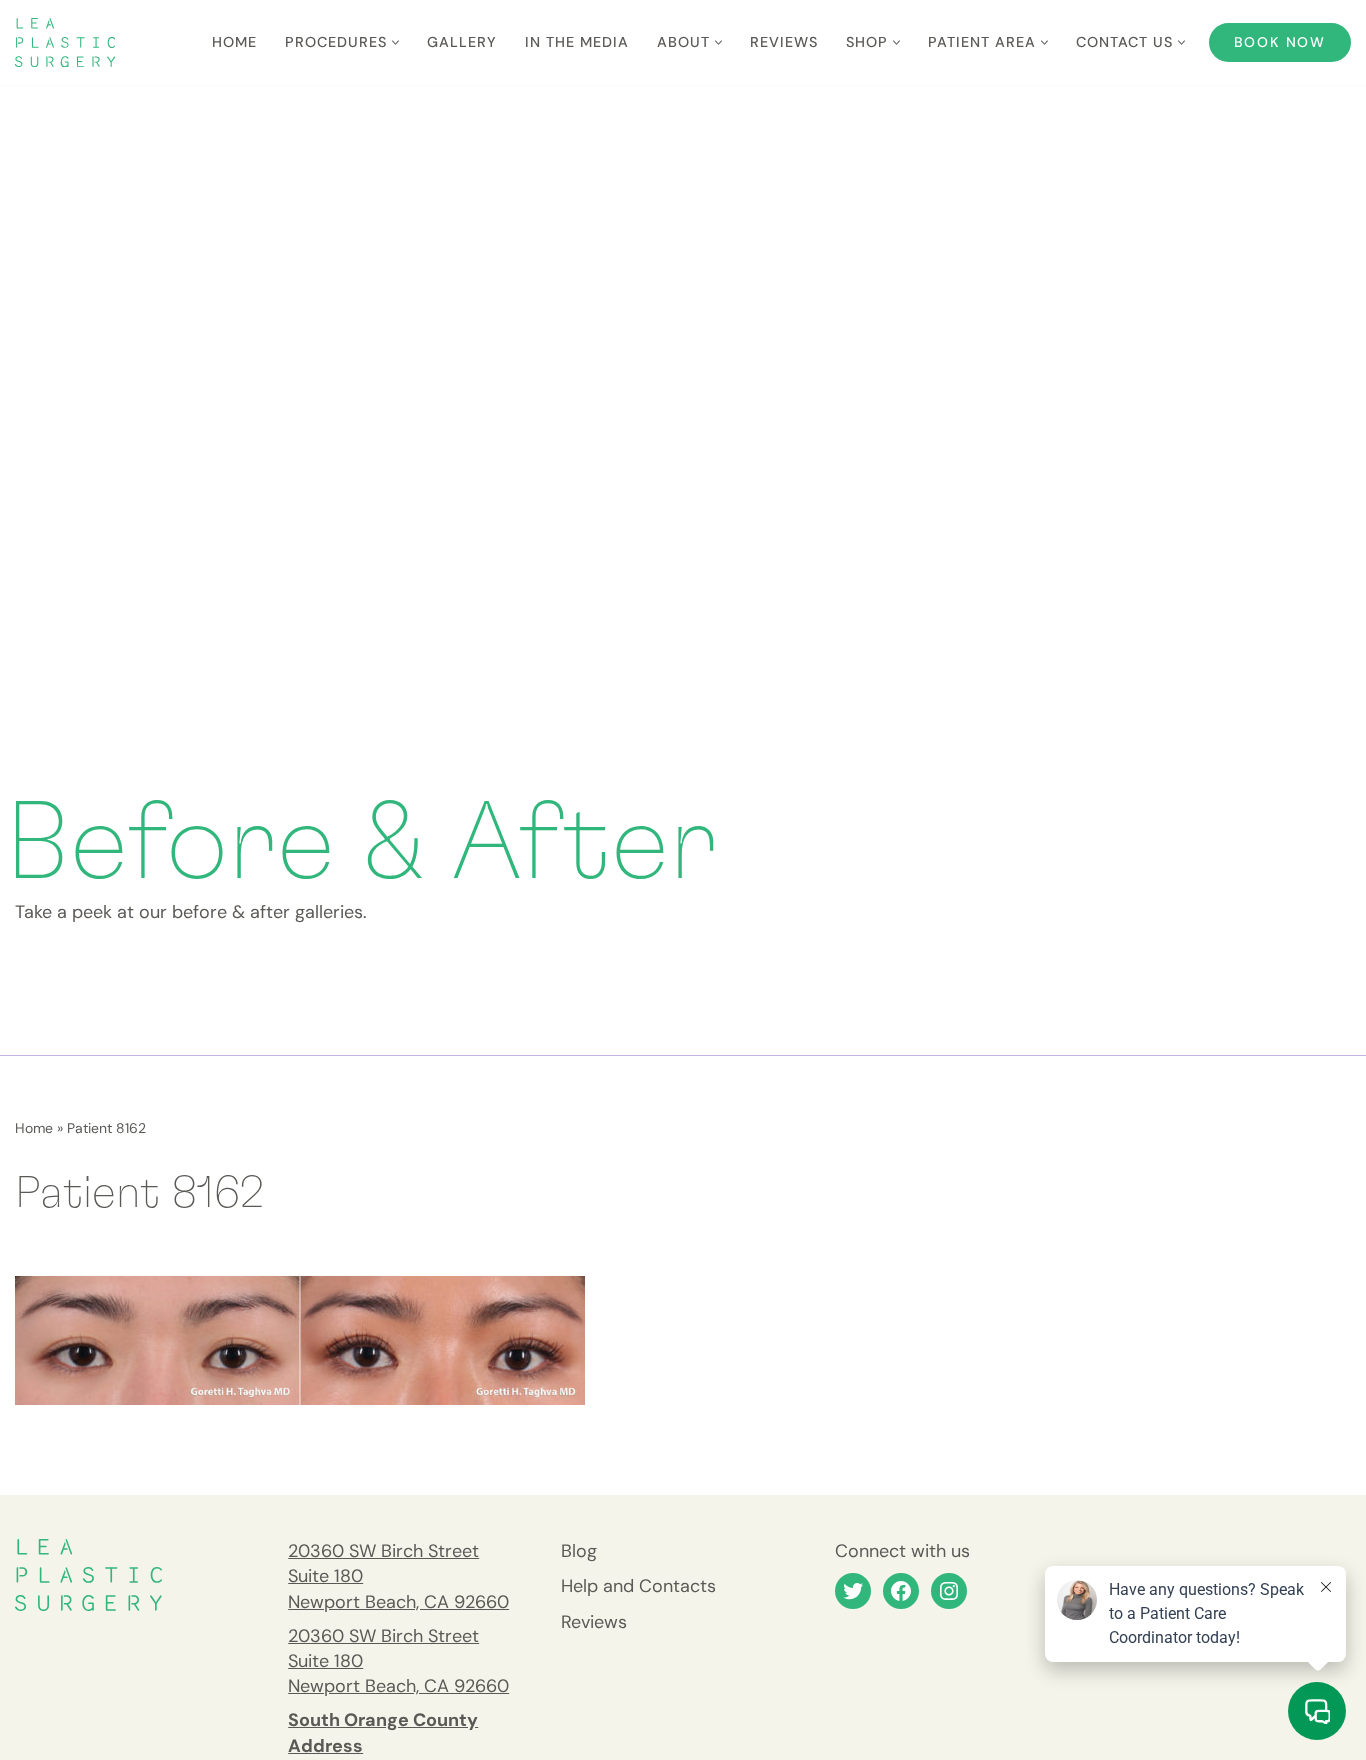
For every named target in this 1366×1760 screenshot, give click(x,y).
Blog (579, 1551)
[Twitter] (853, 1591)
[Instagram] (949, 1591)
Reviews (784, 42)
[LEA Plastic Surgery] (65, 42)
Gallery (462, 42)
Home (234, 42)
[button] (395, 42)
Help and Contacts (638, 1586)
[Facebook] (901, 1591)
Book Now (1280, 42)
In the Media (577, 42)
